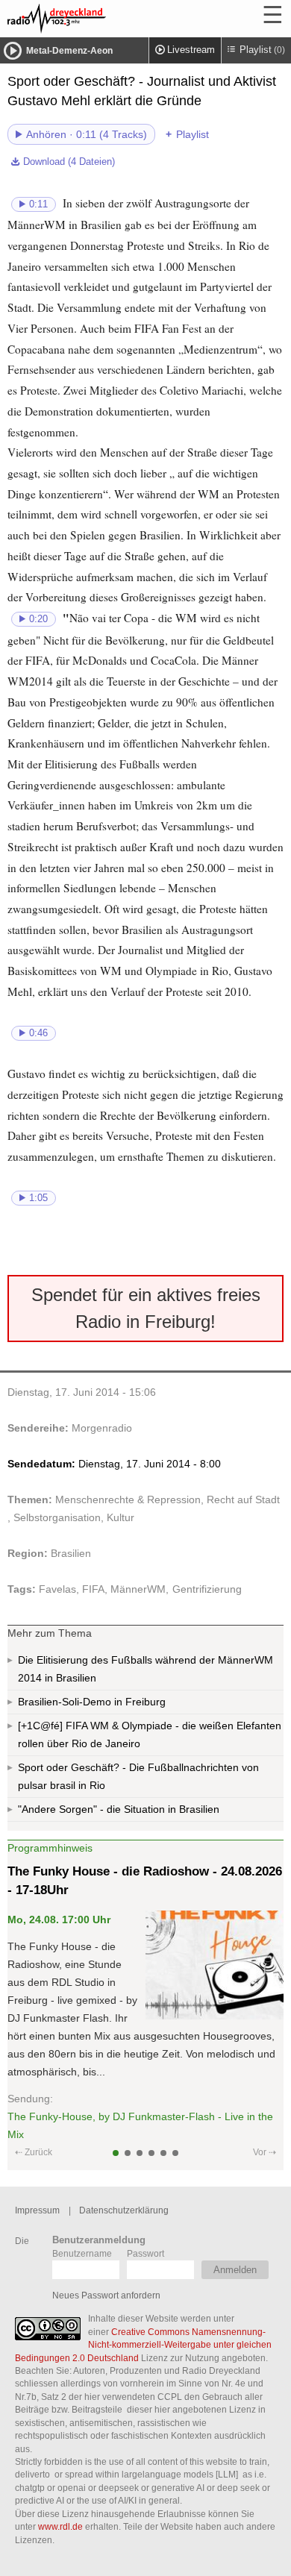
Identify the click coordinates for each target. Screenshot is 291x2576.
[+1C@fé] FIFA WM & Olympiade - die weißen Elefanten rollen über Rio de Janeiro (150, 1734)
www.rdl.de (60, 2526)
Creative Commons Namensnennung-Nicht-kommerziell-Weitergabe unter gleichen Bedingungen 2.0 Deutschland (143, 2345)
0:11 (38, 204)
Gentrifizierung (207, 1589)
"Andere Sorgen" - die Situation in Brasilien (119, 1809)
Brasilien (71, 1553)
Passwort (145, 2253)
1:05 (38, 1198)
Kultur (121, 1517)
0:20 (38, 619)
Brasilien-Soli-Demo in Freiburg (92, 1702)
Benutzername (82, 2253)
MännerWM (138, 1589)
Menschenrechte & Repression (128, 1499)
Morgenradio (102, 1428)
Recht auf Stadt (243, 1499)
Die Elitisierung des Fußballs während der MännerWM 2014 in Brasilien (145, 1669)
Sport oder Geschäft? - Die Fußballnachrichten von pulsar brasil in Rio (138, 1776)
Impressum (37, 2210)
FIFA (93, 1589)
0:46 (38, 1033)
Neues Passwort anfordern (106, 2295)
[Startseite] (97, 19)
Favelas (57, 1589)
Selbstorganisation (57, 1517)
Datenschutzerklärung (124, 2210)
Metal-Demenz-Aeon (69, 51)
